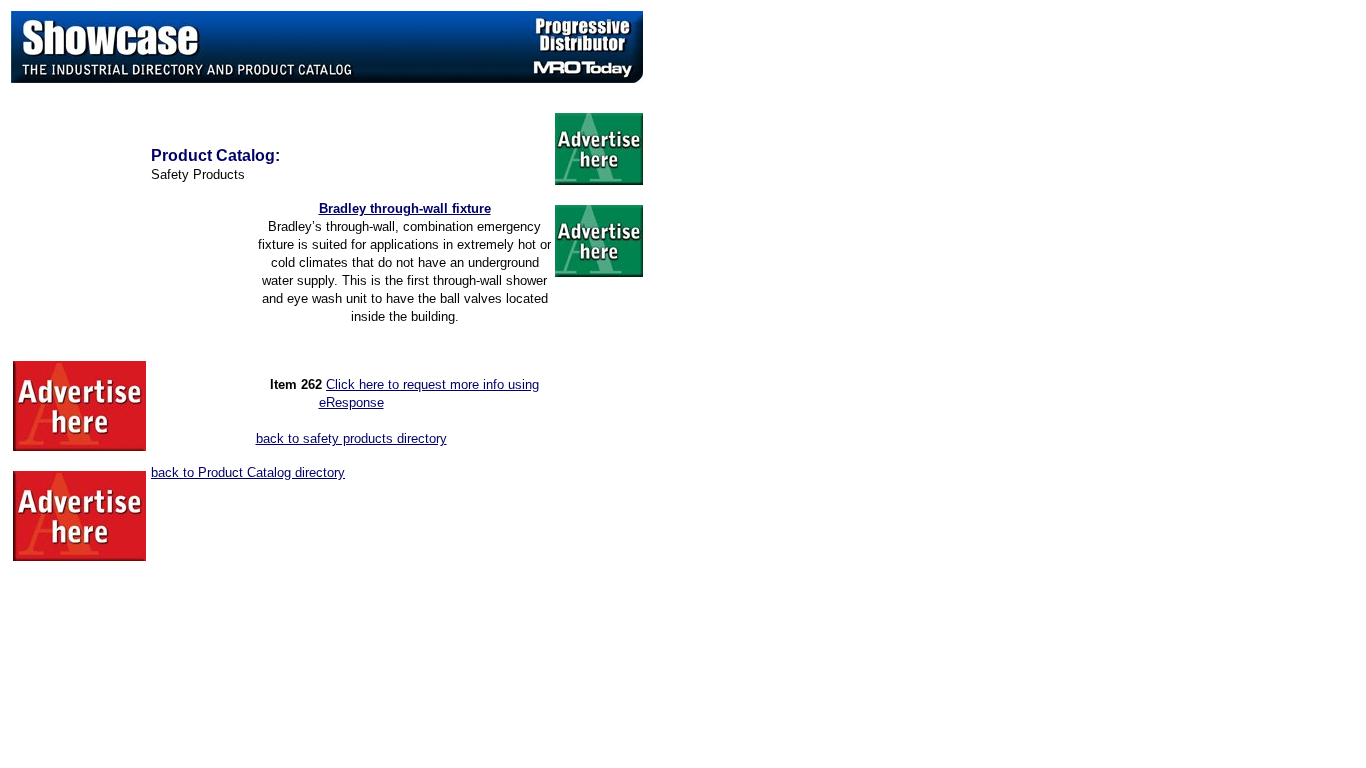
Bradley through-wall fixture (405, 208)
